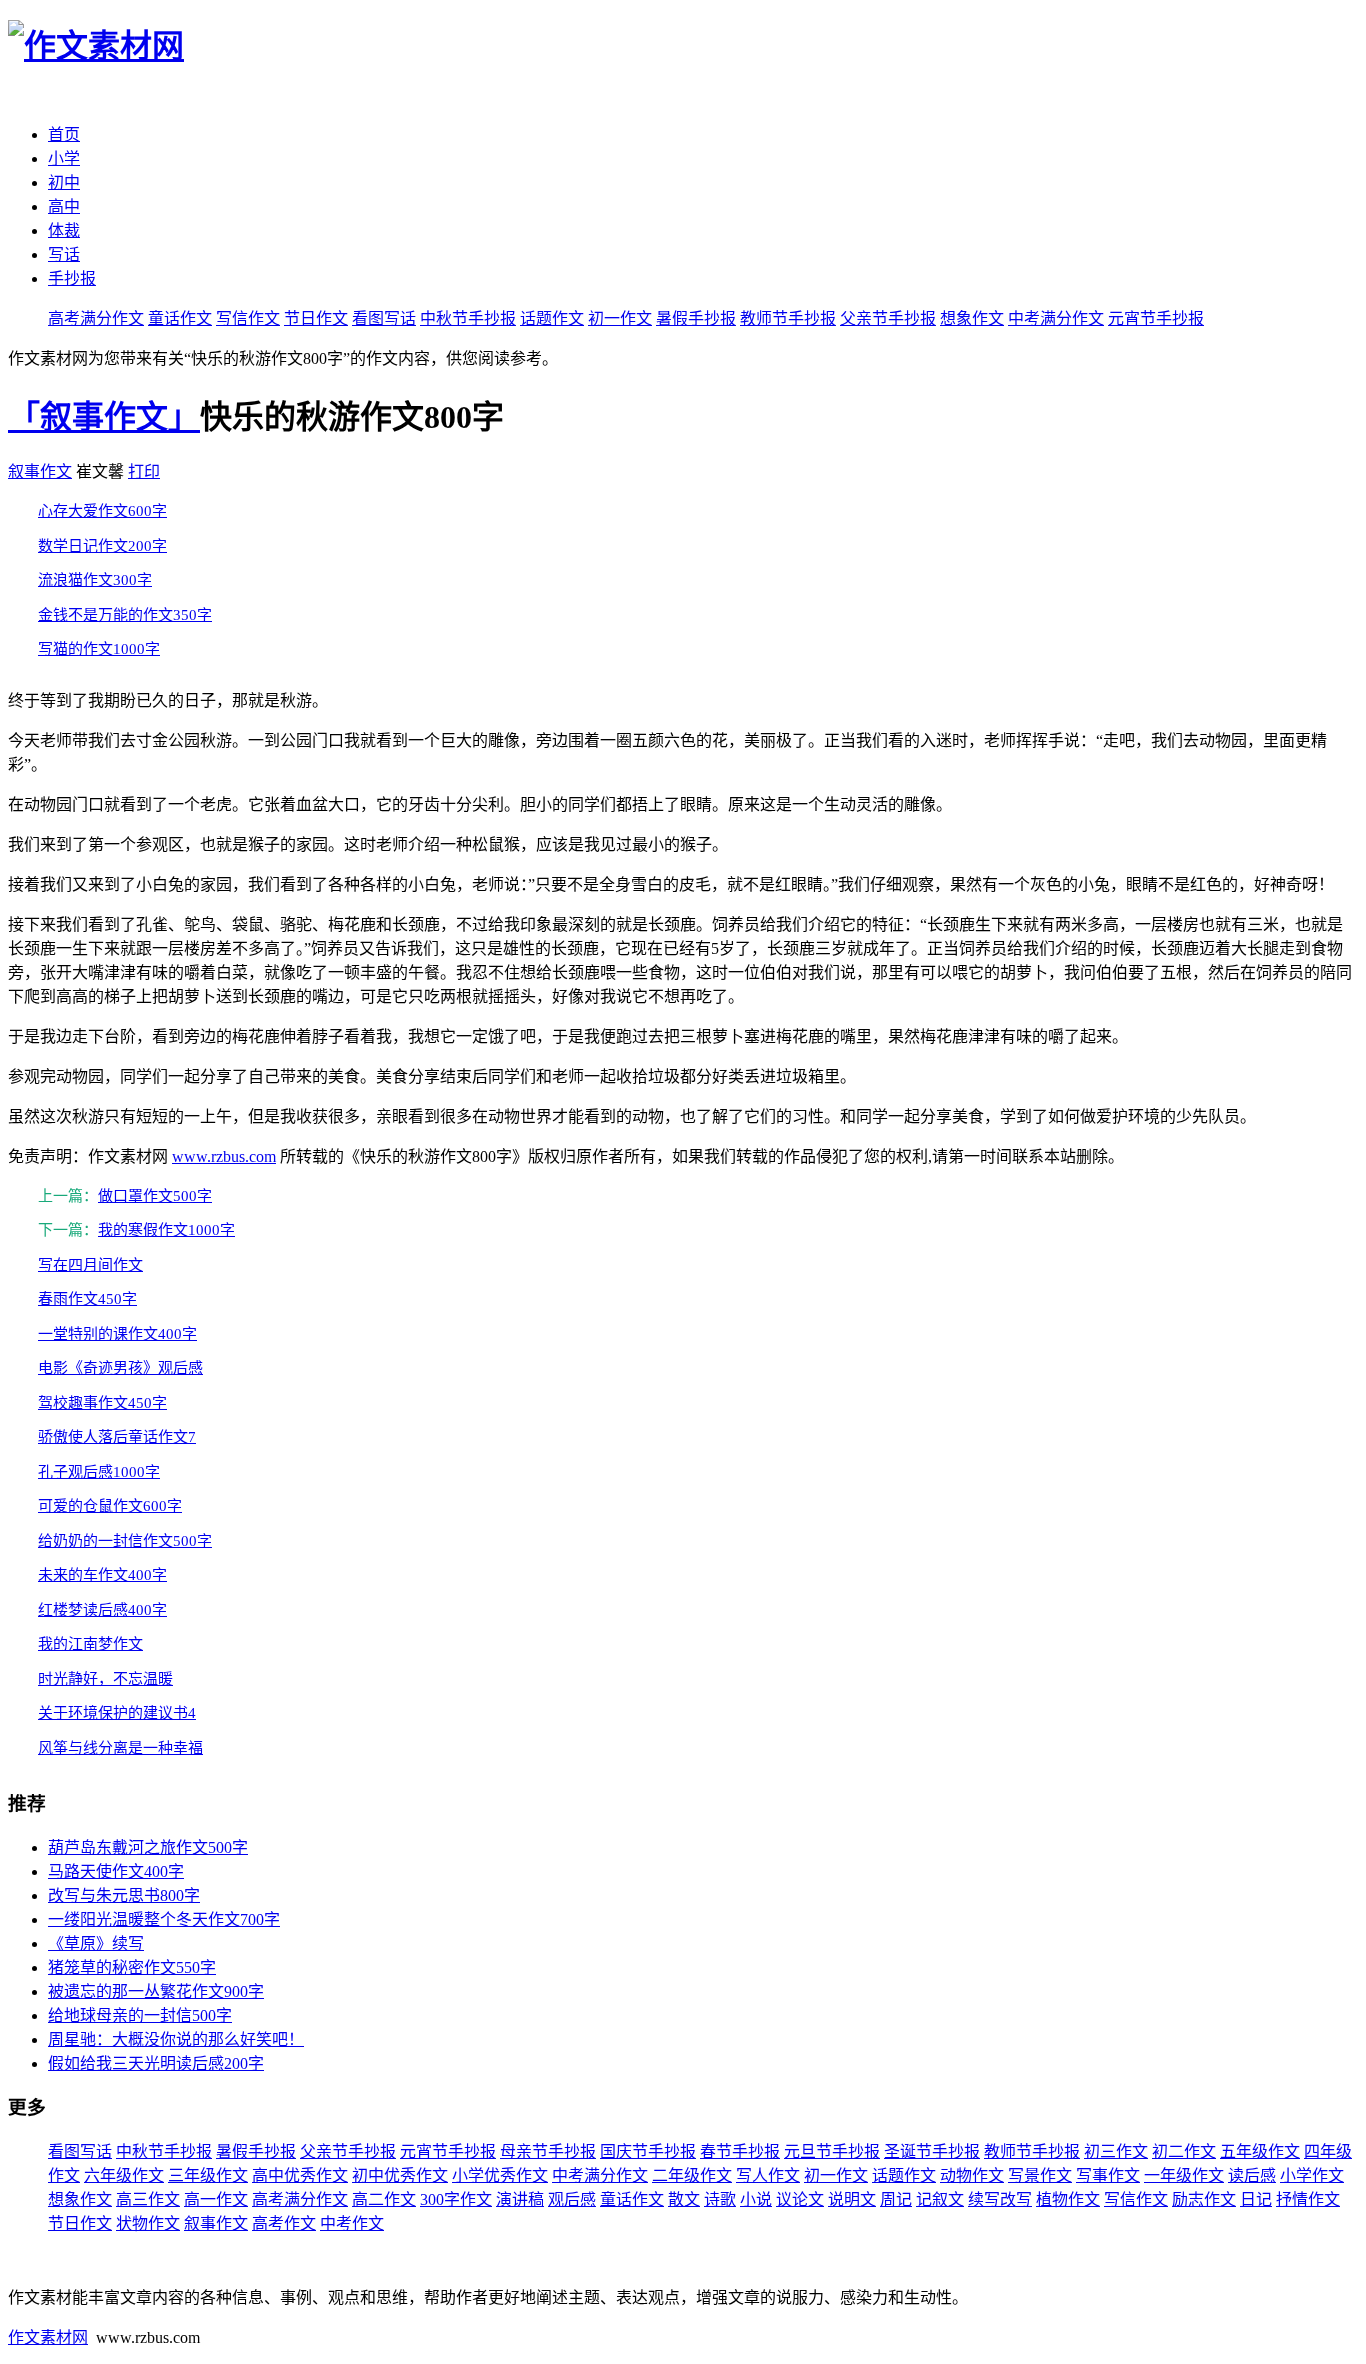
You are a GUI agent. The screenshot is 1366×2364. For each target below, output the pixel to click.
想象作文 (972, 318)
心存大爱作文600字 (102, 511)
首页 (64, 134)
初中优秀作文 (400, 2175)
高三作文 (148, 2199)
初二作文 (1184, 2151)
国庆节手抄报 (648, 2151)
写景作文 (1040, 2175)
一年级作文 (1184, 2175)
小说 (756, 2199)
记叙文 (940, 2199)
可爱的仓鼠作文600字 (110, 1506)
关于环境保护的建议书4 (117, 1713)
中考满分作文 (1056, 318)
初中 (64, 182)
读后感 (1252, 2175)
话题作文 (552, 318)
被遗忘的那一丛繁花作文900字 (156, 1991)
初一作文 (620, 318)
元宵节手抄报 (1156, 318)
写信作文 (248, 318)
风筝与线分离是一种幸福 (120, 1748)
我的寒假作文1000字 (166, 1230)
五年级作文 (1260, 2151)
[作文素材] (96, 46)
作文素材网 (48, 2337)
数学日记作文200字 (102, 546)
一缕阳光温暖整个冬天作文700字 (164, 1919)
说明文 (852, 2199)
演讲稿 (520, 2199)
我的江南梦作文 (90, 1644)
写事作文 (1108, 2175)
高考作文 (284, 2223)
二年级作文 (692, 2175)
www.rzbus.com (224, 1156)
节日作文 (316, 318)
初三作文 (1116, 2151)
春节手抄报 (740, 2151)
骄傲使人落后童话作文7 (117, 1437)
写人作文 (768, 2175)
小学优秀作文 (500, 2175)
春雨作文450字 (87, 1299)
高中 (64, 206)
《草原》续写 (96, 1943)
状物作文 (148, 2223)
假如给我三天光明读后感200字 (156, 2063)
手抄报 (72, 278)
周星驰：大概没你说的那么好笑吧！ (176, 2039)
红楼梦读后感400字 (102, 1610)
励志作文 (1204, 2199)
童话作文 (180, 318)
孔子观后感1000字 (99, 1472)
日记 (1256, 2199)
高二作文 (384, 2199)
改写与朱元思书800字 (124, 1895)
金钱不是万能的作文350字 (125, 615)
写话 (64, 254)
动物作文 (972, 2175)
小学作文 (1312, 2175)
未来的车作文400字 (102, 1575)
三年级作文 (208, 2175)
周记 (896, 2199)
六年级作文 (124, 2175)
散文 (684, 2199)
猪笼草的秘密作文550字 (132, 1967)
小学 (64, 158)
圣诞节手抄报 (932, 2151)
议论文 (800, 2199)
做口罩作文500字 (155, 1196)
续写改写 (1000, 2199)
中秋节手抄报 (468, 318)
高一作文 (216, 2199)
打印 (144, 471)
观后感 (572, 2199)
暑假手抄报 (696, 318)
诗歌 (720, 2199)
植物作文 (1068, 2199)
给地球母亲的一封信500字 (140, 2015)
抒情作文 (1308, 2199)
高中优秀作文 (300, 2175)
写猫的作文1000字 (99, 649)
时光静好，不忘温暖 (105, 1679)
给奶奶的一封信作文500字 (125, 1541)
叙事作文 (40, 471)
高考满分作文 (96, 318)
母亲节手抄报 (548, 2151)
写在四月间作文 (90, 1265)
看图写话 (384, 318)
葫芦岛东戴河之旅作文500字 (148, 1847)
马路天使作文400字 (116, 1871)
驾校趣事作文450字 (102, 1403)
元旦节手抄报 (832, 2151)
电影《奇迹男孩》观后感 (120, 1368)
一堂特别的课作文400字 (117, 1334)
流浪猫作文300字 (95, 580)
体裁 (64, 230)
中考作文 (352, 2223)
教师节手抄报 (788, 318)
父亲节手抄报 (888, 318)
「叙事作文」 (104, 417)
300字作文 (456, 2199)
